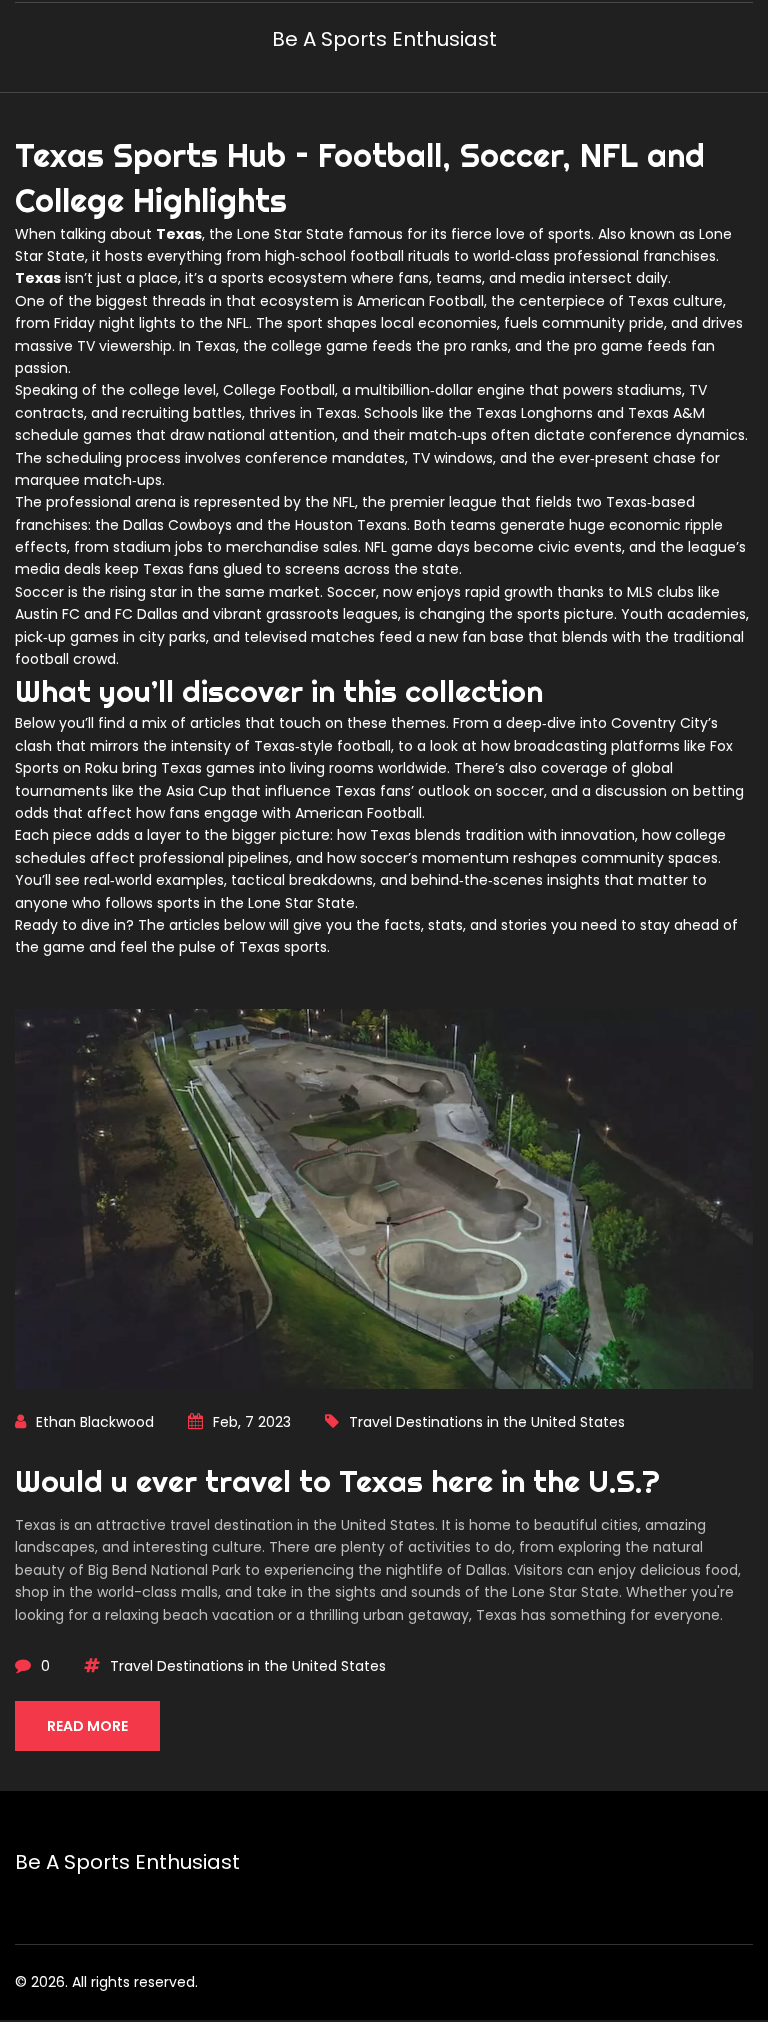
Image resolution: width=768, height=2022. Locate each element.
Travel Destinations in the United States (487, 1422)
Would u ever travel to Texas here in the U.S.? (337, 1481)
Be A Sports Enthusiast (384, 39)
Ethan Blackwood (95, 1422)
